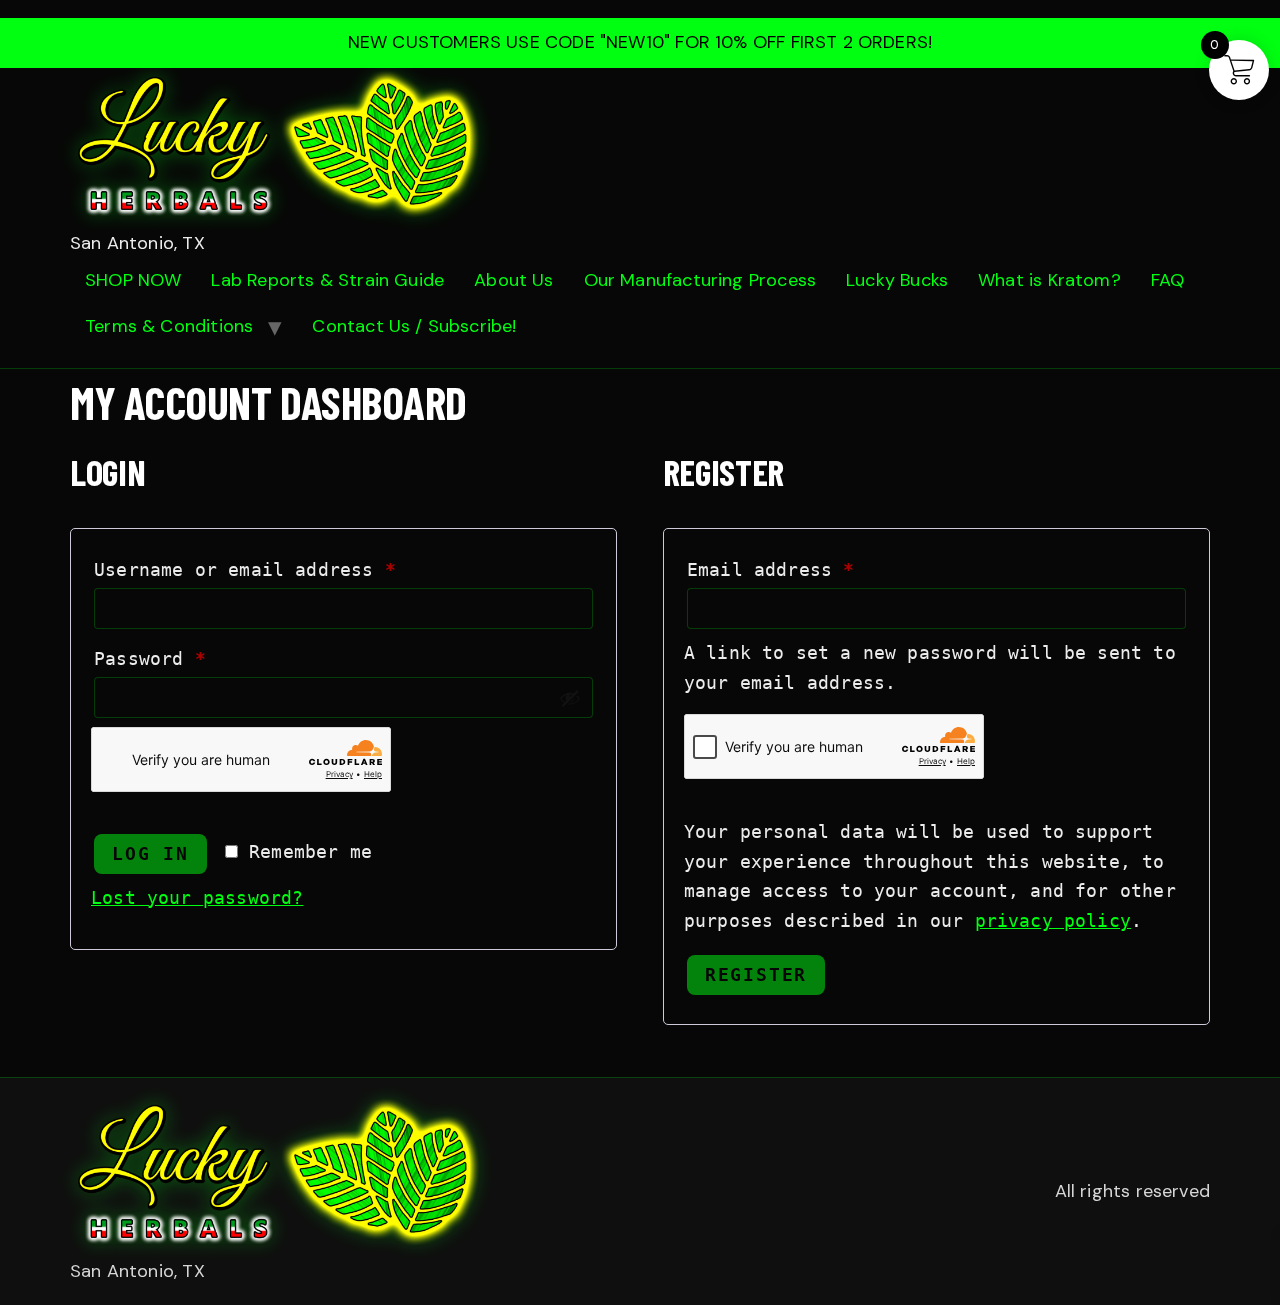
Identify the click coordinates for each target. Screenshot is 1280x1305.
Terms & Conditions (169, 326)
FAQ (1168, 280)
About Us (513, 280)
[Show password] (570, 698)
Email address (815, 566)
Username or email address (289, 566)
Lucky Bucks (897, 280)
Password (194, 655)
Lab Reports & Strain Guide (327, 280)
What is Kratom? (1049, 280)
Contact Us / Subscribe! (414, 326)
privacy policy (1053, 920)
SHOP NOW (133, 280)
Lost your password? (197, 897)
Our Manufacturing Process (700, 280)
